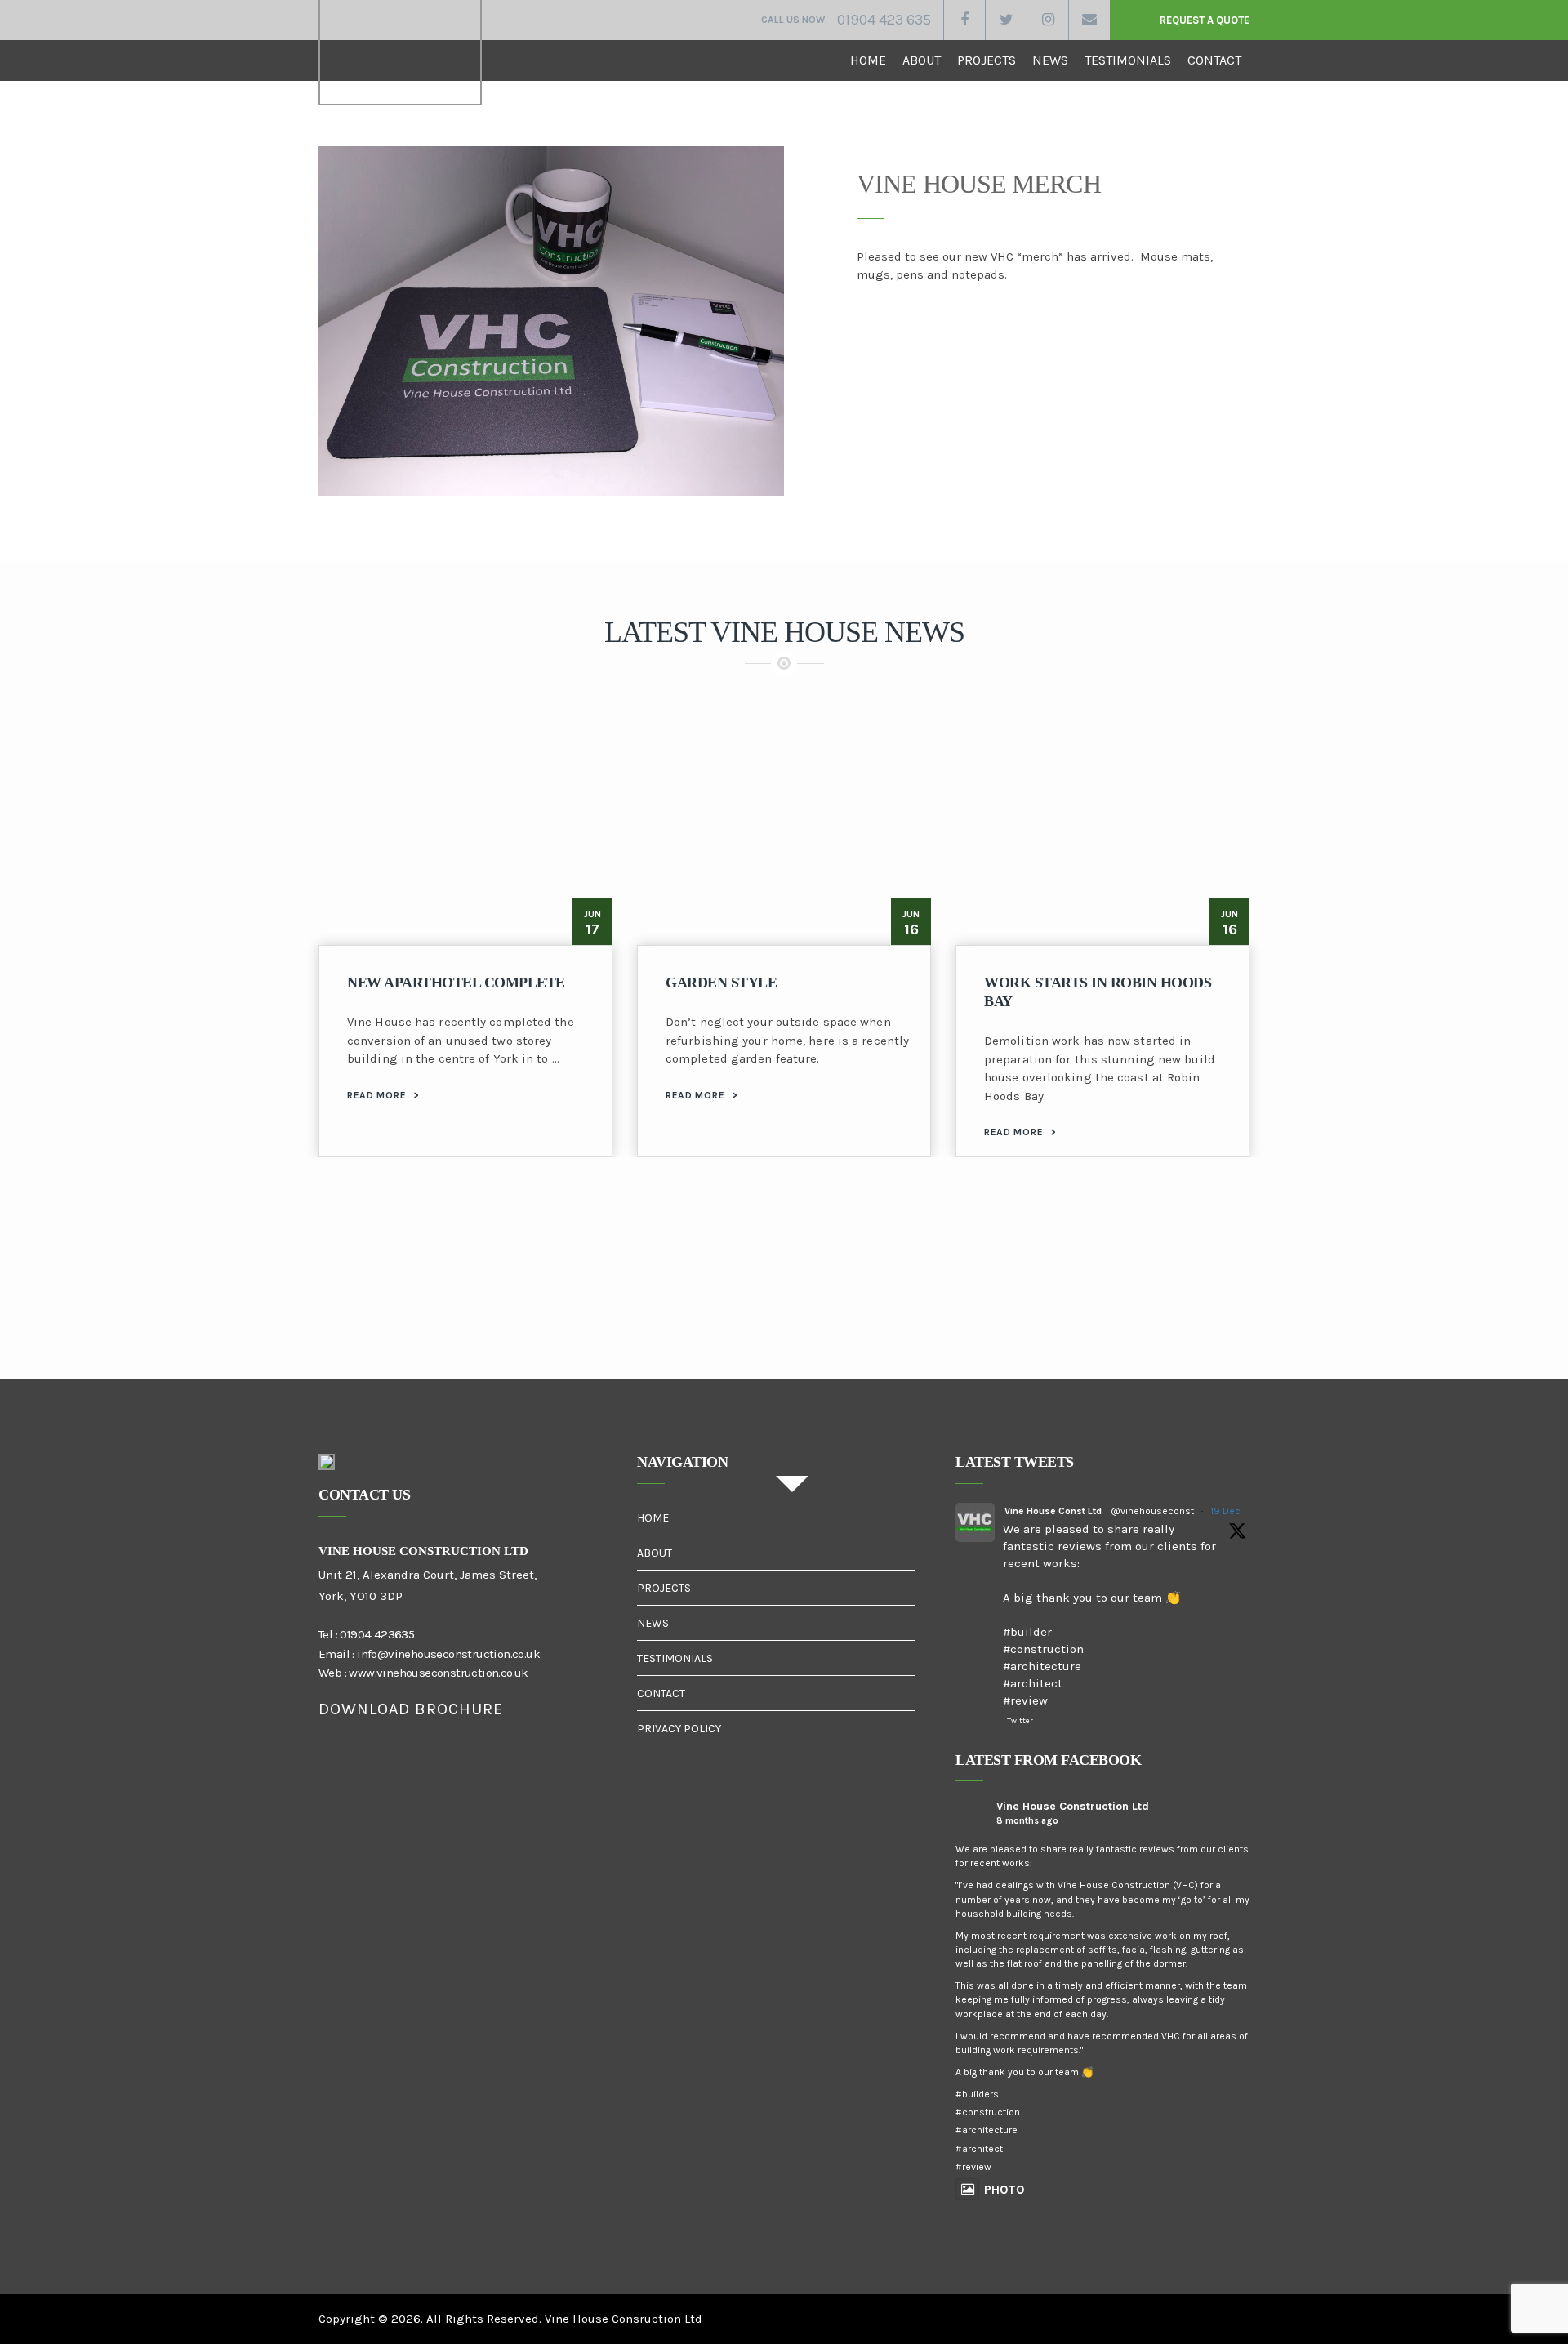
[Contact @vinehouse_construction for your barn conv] (559, 1310)
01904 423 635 (884, 20)
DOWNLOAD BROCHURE (411, 1709)
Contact (1214, 60)
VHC (400, 53)
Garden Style (721, 983)
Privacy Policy (679, 1729)
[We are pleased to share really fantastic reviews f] (1235, 1310)
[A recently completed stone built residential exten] (334, 1310)
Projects (987, 60)
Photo (1004, 2190)
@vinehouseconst (1152, 1511)
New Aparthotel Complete (456, 983)
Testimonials (1128, 60)
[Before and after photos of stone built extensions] (1459, 1310)
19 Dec (1225, 1511)
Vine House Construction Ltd (1073, 1806)
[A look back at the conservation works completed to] (1009, 1310)
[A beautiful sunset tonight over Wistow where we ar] (784, 1310)
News (1050, 60)
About (922, 60)
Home (868, 60)
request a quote (1205, 20)
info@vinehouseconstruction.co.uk (448, 1654)
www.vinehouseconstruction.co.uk (438, 1673)
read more (383, 1095)
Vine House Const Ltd (1053, 1511)
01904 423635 (377, 1634)
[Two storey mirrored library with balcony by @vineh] (109, 1310)
